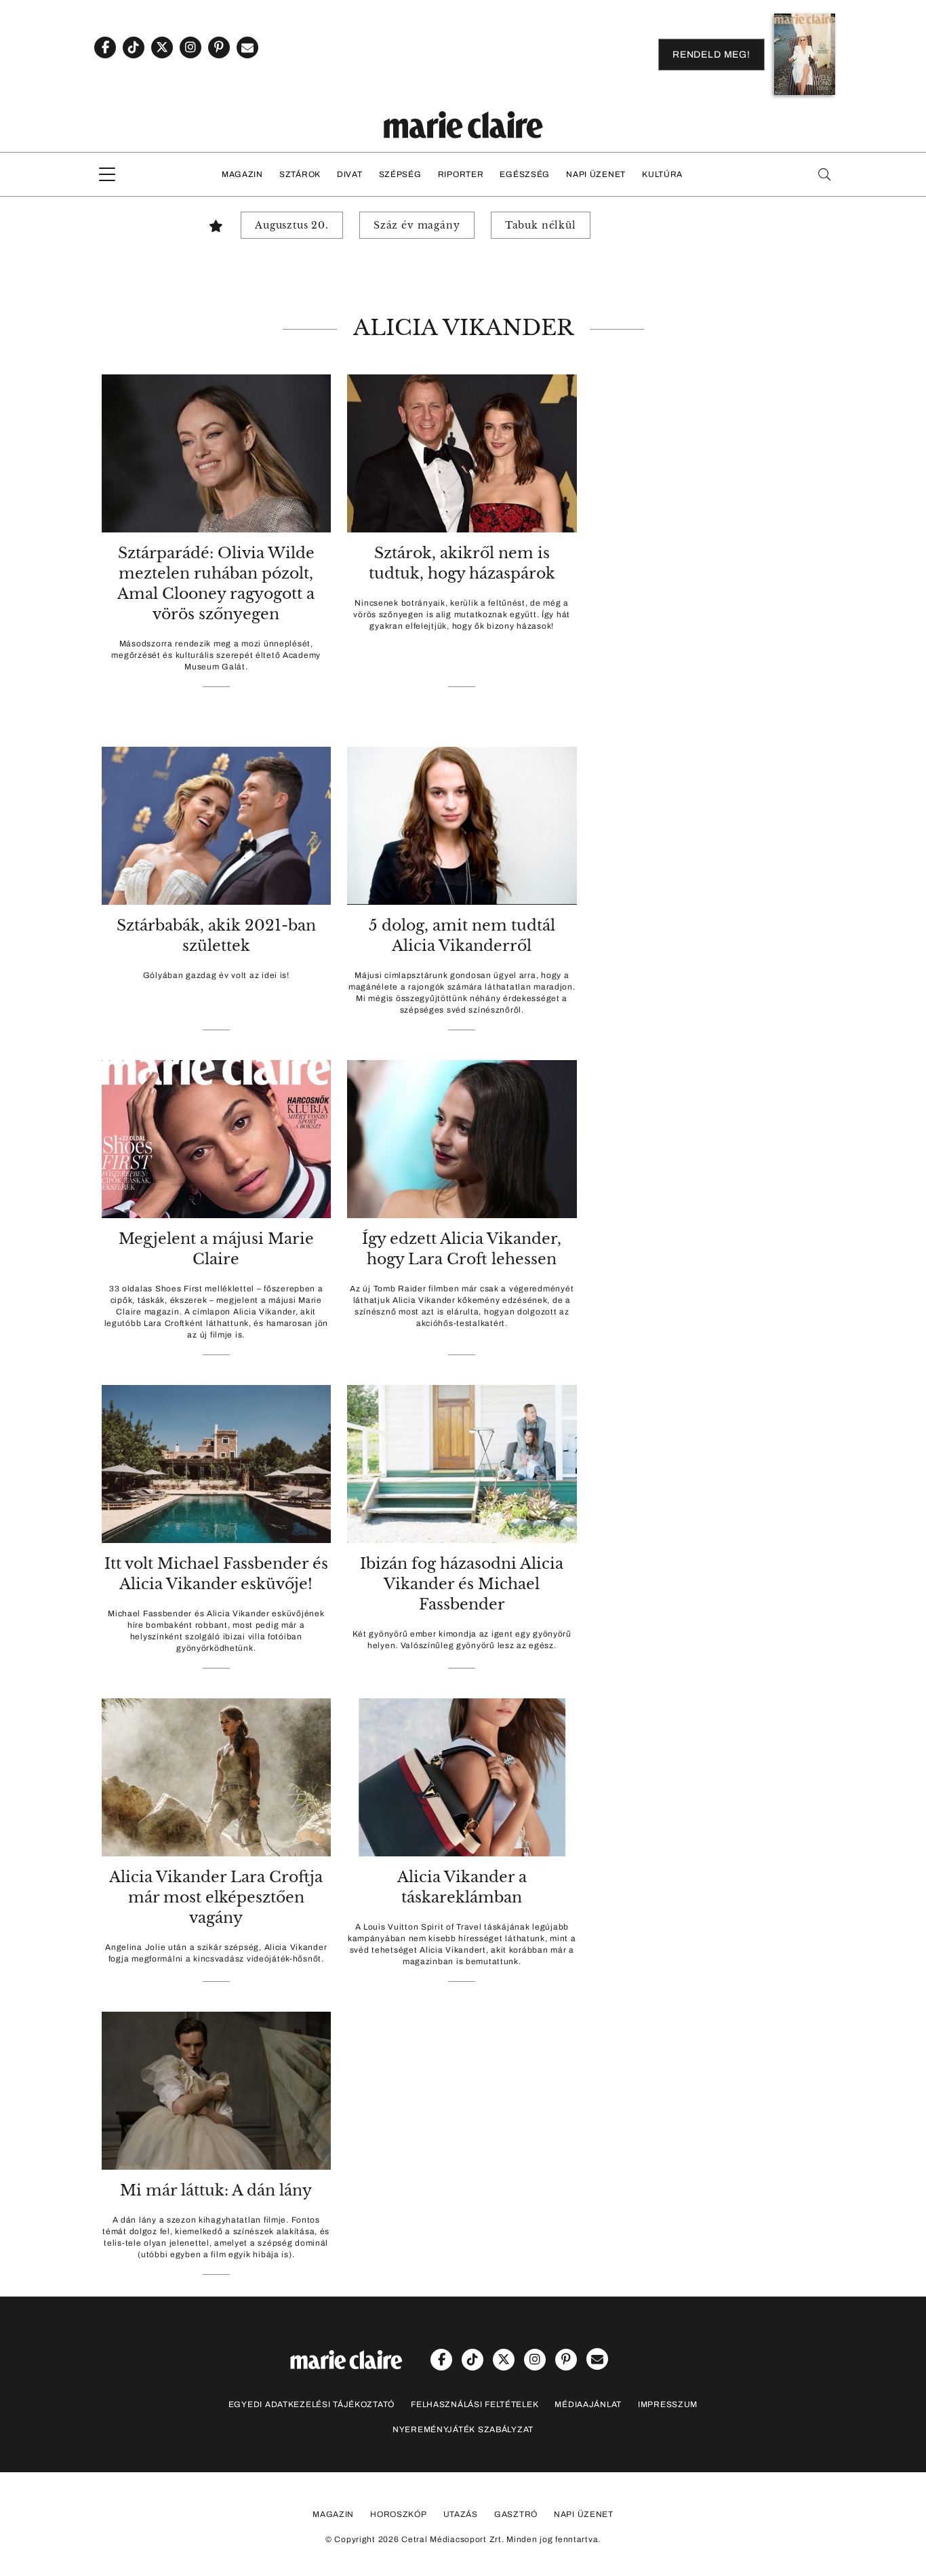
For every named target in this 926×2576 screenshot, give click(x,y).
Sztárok (300, 174)
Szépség (400, 174)
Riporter (461, 174)
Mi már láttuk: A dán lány (216, 2190)
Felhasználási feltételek (475, 2404)
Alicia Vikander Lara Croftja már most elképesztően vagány (216, 1897)
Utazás (461, 2514)
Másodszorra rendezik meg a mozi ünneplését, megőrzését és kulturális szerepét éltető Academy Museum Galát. (216, 655)
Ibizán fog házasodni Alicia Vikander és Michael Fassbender (462, 1584)
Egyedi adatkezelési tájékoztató (311, 2404)
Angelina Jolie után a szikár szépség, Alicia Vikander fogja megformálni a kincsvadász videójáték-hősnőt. (216, 1953)
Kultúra (662, 174)
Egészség (525, 174)
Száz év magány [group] (417, 225)
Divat (350, 174)
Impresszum (668, 2404)
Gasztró (516, 2514)
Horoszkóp (398, 2514)
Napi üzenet (596, 174)
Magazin (242, 174)
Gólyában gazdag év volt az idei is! (216, 975)
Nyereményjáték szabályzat (463, 2429)
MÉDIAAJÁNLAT (588, 2404)
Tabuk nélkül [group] (541, 225)
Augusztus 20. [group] (292, 225)
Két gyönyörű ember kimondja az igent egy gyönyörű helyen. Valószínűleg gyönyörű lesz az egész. (462, 1640)
